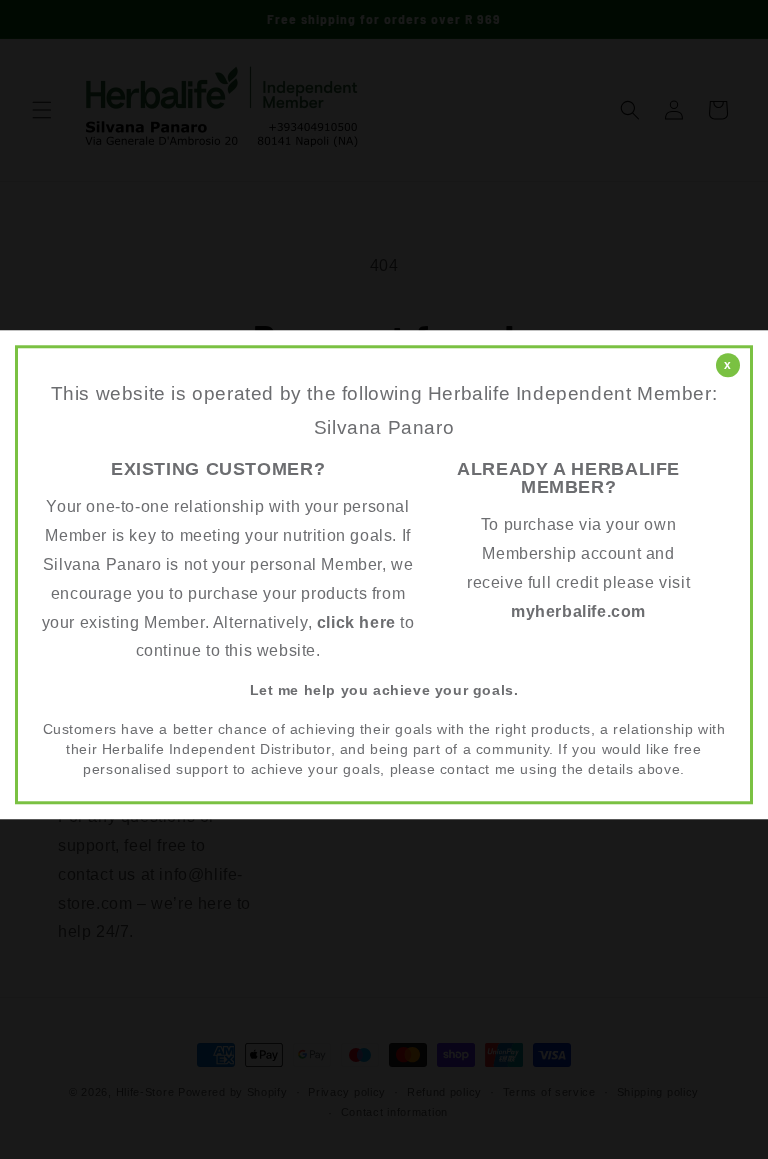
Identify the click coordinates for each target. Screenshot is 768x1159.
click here (356, 622)
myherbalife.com (578, 611)
